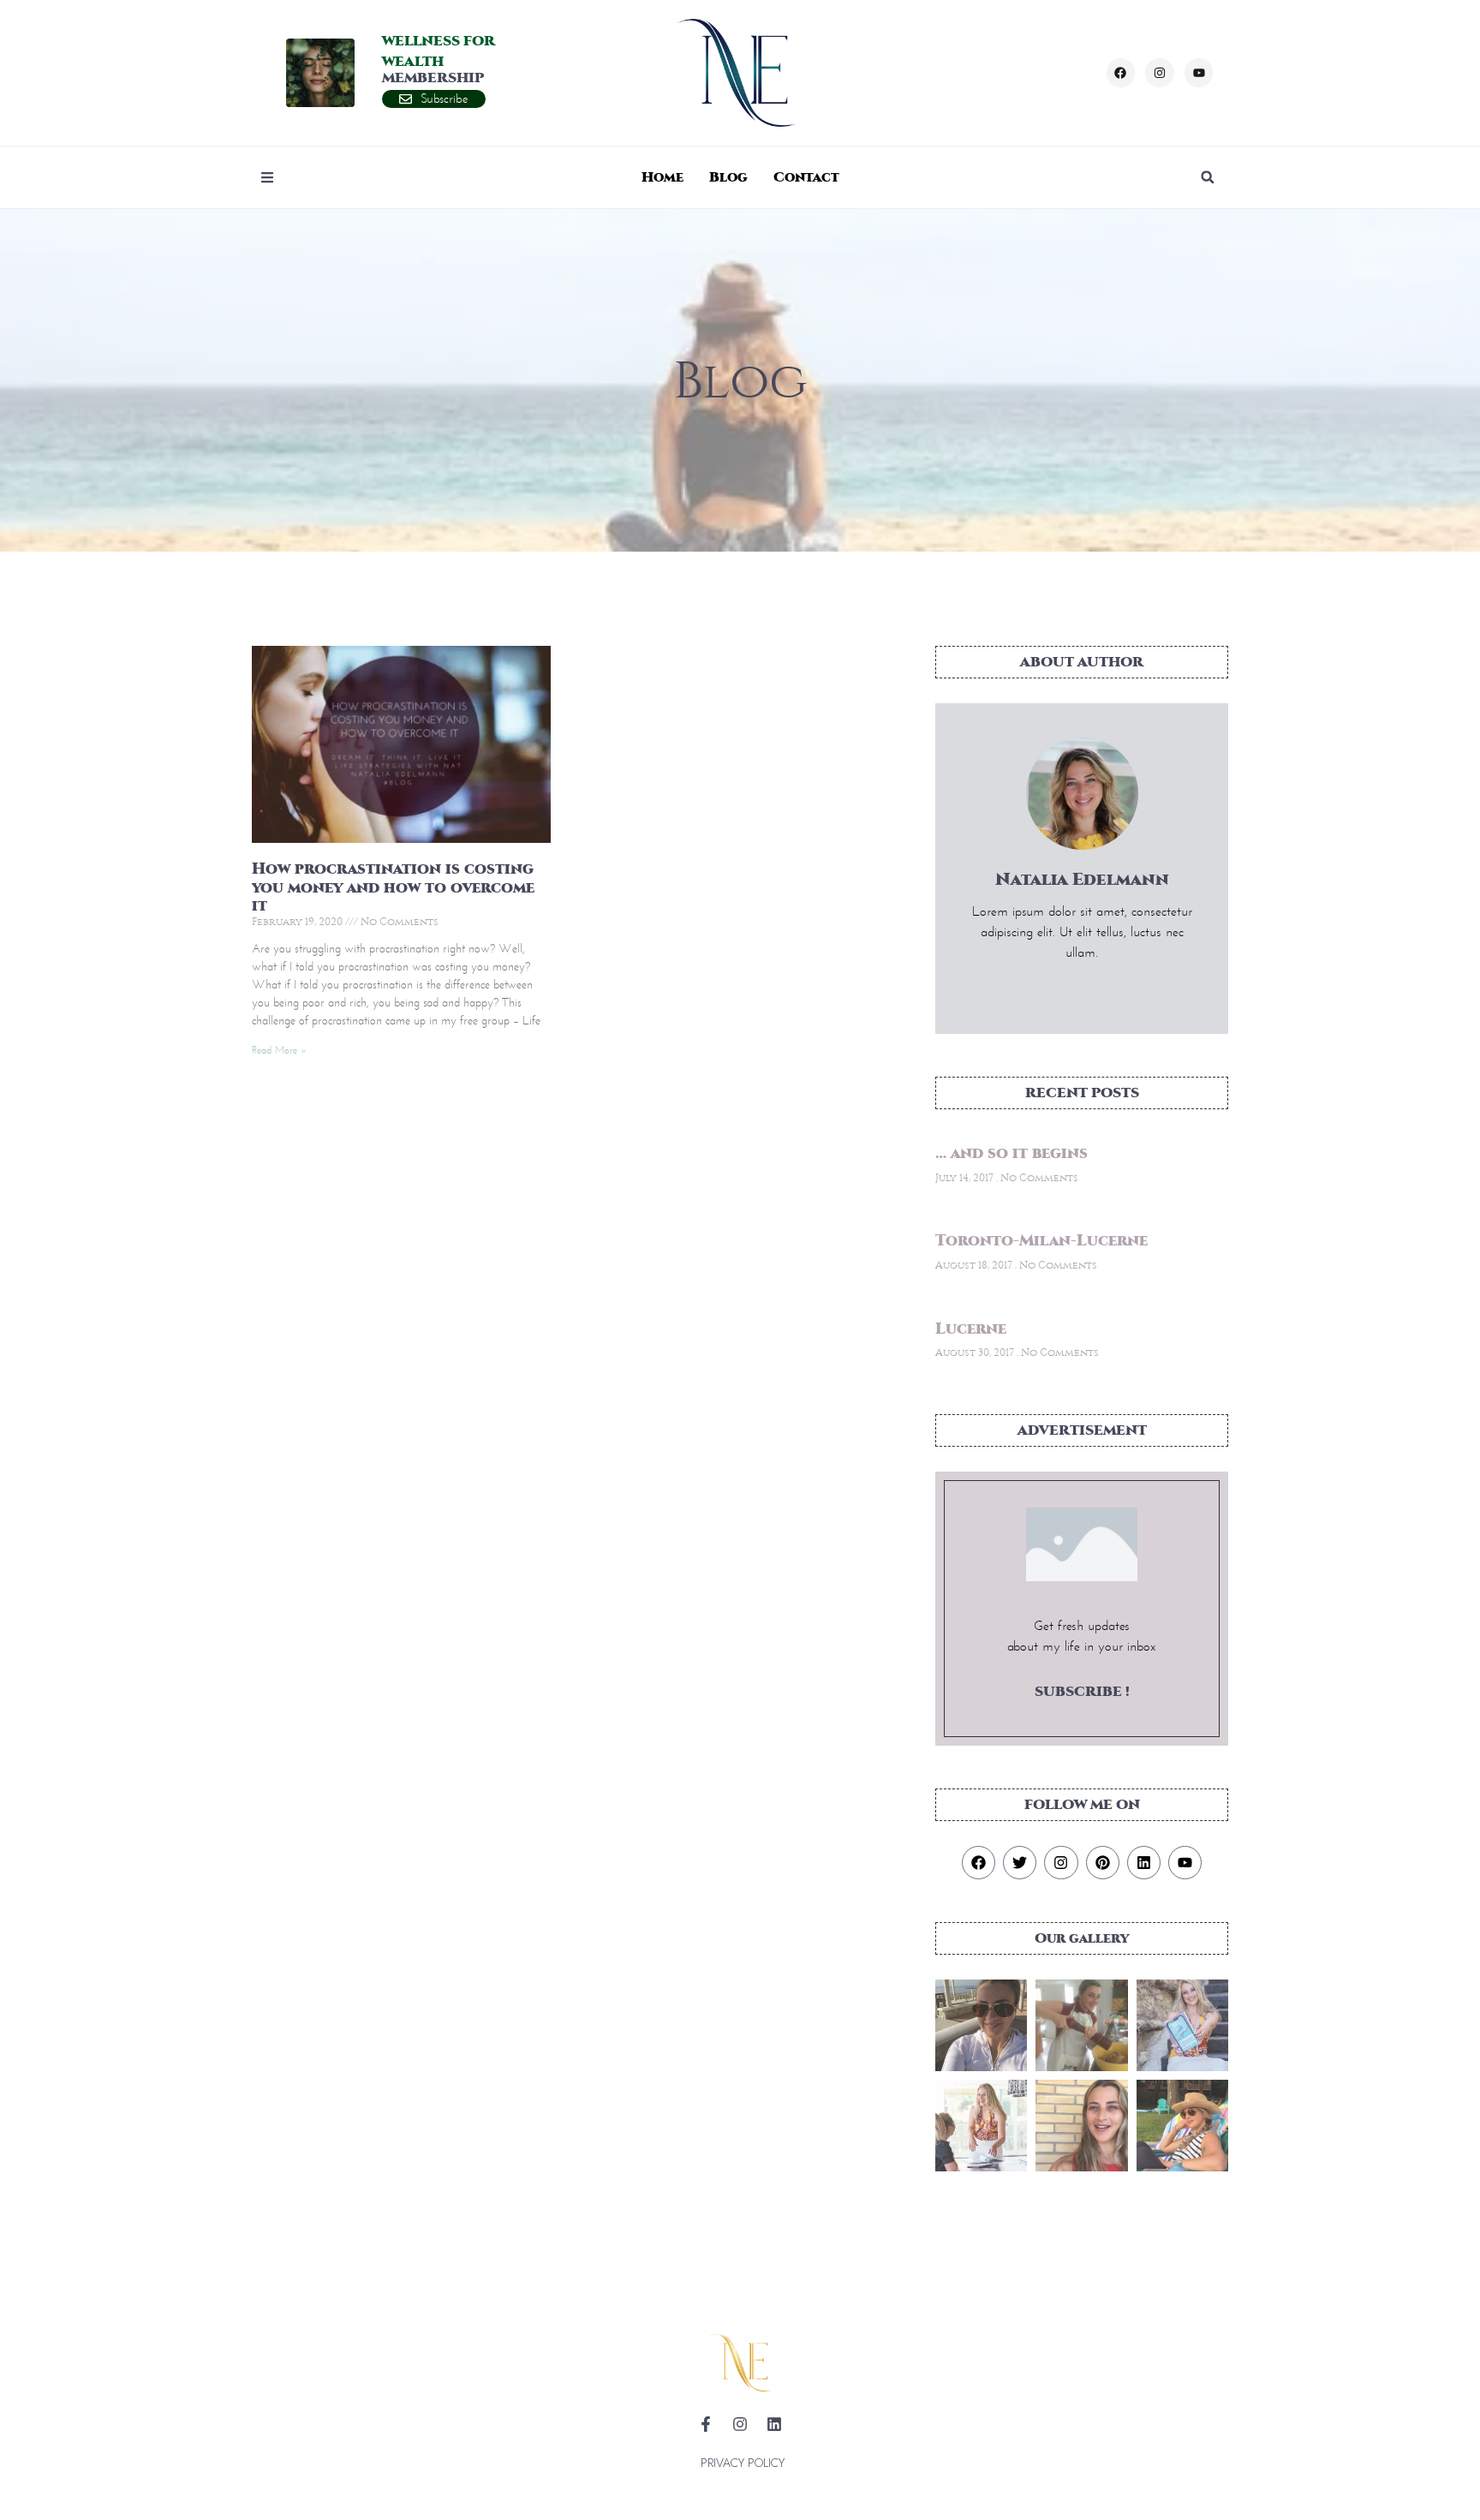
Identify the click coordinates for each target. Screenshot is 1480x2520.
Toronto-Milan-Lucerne (1041, 1241)
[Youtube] (1199, 73)
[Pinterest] (1103, 1863)
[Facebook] (1121, 73)
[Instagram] (1160, 73)
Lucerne (971, 1329)
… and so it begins (1012, 1153)
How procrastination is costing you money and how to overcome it (393, 887)
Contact (806, 177)
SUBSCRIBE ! (1082, 1691)
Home (662, 177)
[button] (1208, 177)
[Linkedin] (1144, 1863)
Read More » (279, 1050)
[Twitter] (1020, 1863)
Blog (728, 177)
